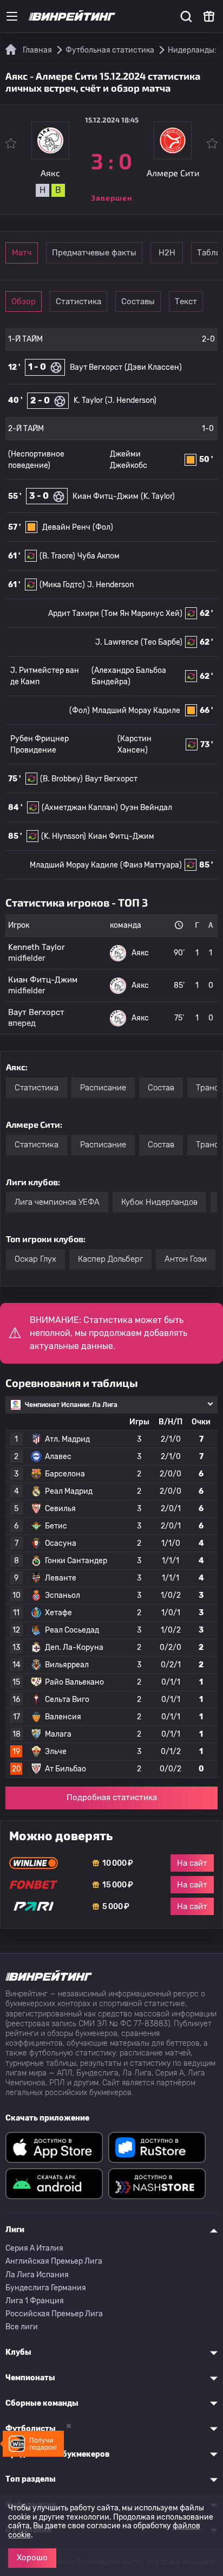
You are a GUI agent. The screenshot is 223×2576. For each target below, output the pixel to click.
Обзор (24, 301)
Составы (138, 301)
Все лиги (22, 2327)
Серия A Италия (34, 2248)
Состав (161, 1088)
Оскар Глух (35, 1259)
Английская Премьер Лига (54, 2261)
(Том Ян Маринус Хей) (142, 614)
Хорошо (32, 2558)
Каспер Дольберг (110, 1259)
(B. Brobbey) (61, 779)
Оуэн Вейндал (146, 808)
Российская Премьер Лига (54, 2314)
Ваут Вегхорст (96, 367)
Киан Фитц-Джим (106, 496)
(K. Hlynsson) (64, 836)
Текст (186, 301)
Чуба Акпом (99, 556)
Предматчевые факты (94, 253)
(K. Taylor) (158, 496)
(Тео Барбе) (162, 642)
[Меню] (12, 16)
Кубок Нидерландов (159, 1202)
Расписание (103, 1088)
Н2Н (167, 253)
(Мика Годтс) (62, 585)
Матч (22, 253)
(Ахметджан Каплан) (80, 808)
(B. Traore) (57, 556)
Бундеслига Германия (46, 2288)
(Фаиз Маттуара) (151, 865)
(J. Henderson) (131, 400)
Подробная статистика (112, 1797)
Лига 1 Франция (35, 2301)
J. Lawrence (117, 642)
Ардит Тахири (74, 614)
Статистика (78, 301)
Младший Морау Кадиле (136, 711)
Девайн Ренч (66, 527)
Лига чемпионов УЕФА (57, 1202)
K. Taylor (88, 400)
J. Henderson (110, 585)
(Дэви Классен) (153, 367)
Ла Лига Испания (37, 2275)
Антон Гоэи (186, 1259)
